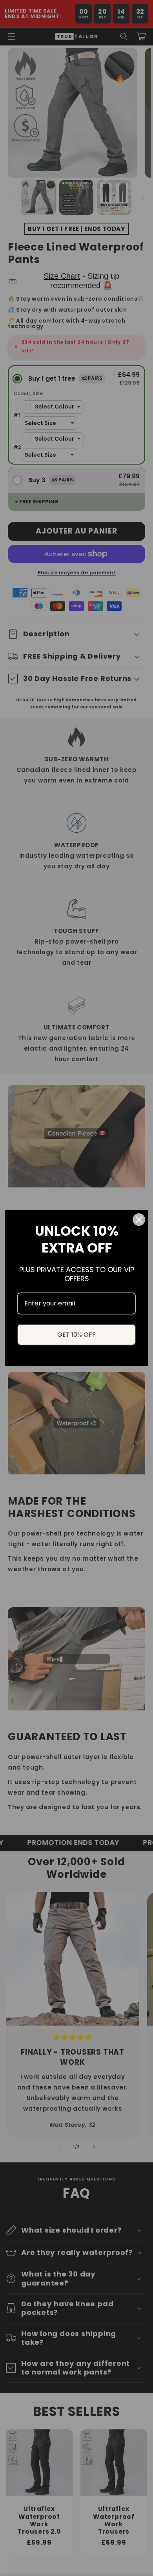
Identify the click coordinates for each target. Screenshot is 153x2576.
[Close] (139, 1220)
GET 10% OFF (76, 1335)
